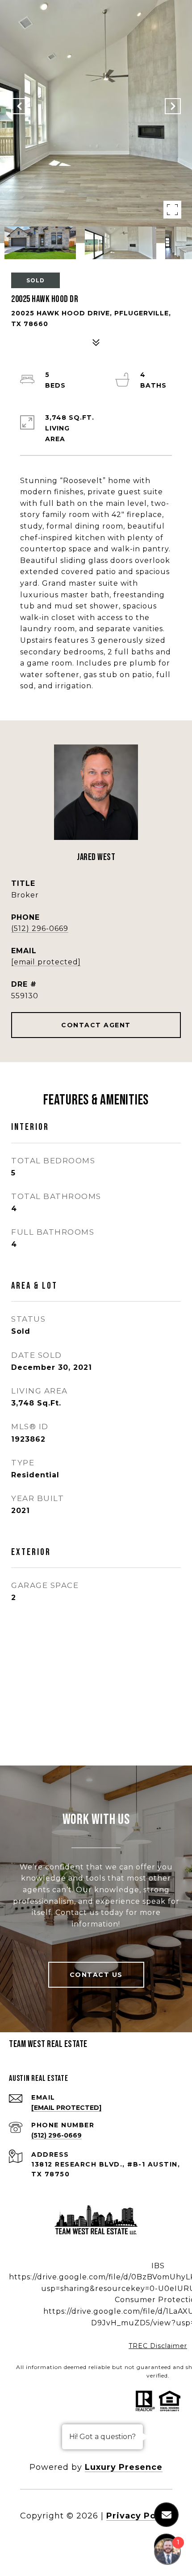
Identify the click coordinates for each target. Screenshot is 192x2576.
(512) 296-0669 (40, 928)
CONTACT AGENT (96, 1025)
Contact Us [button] (96, 1975)
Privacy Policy (139, 2516)
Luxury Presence (124, 2467)
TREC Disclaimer (158, 2346)
